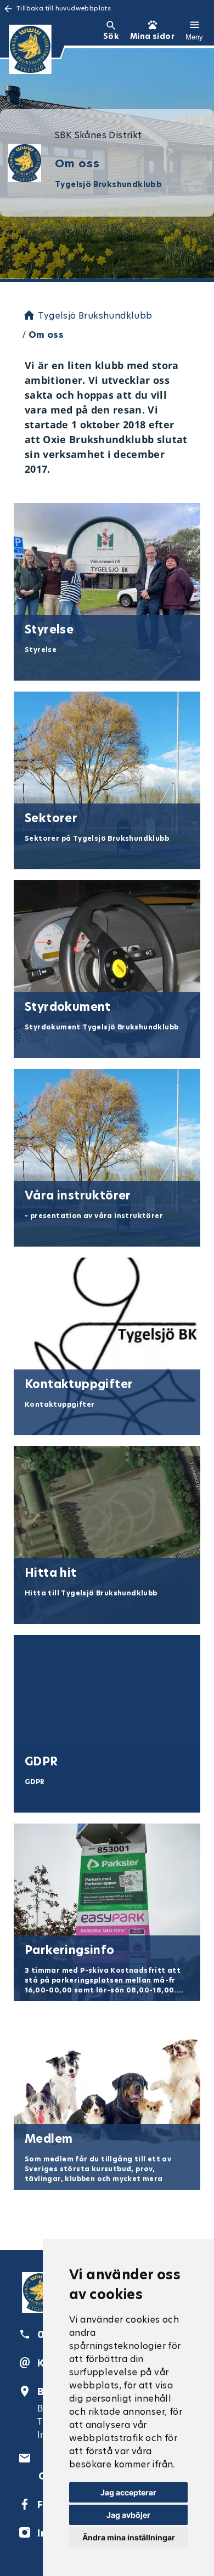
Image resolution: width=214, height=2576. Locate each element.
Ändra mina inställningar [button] (129, 2537)
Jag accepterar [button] (128, 2492)
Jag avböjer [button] (128, 2515)
